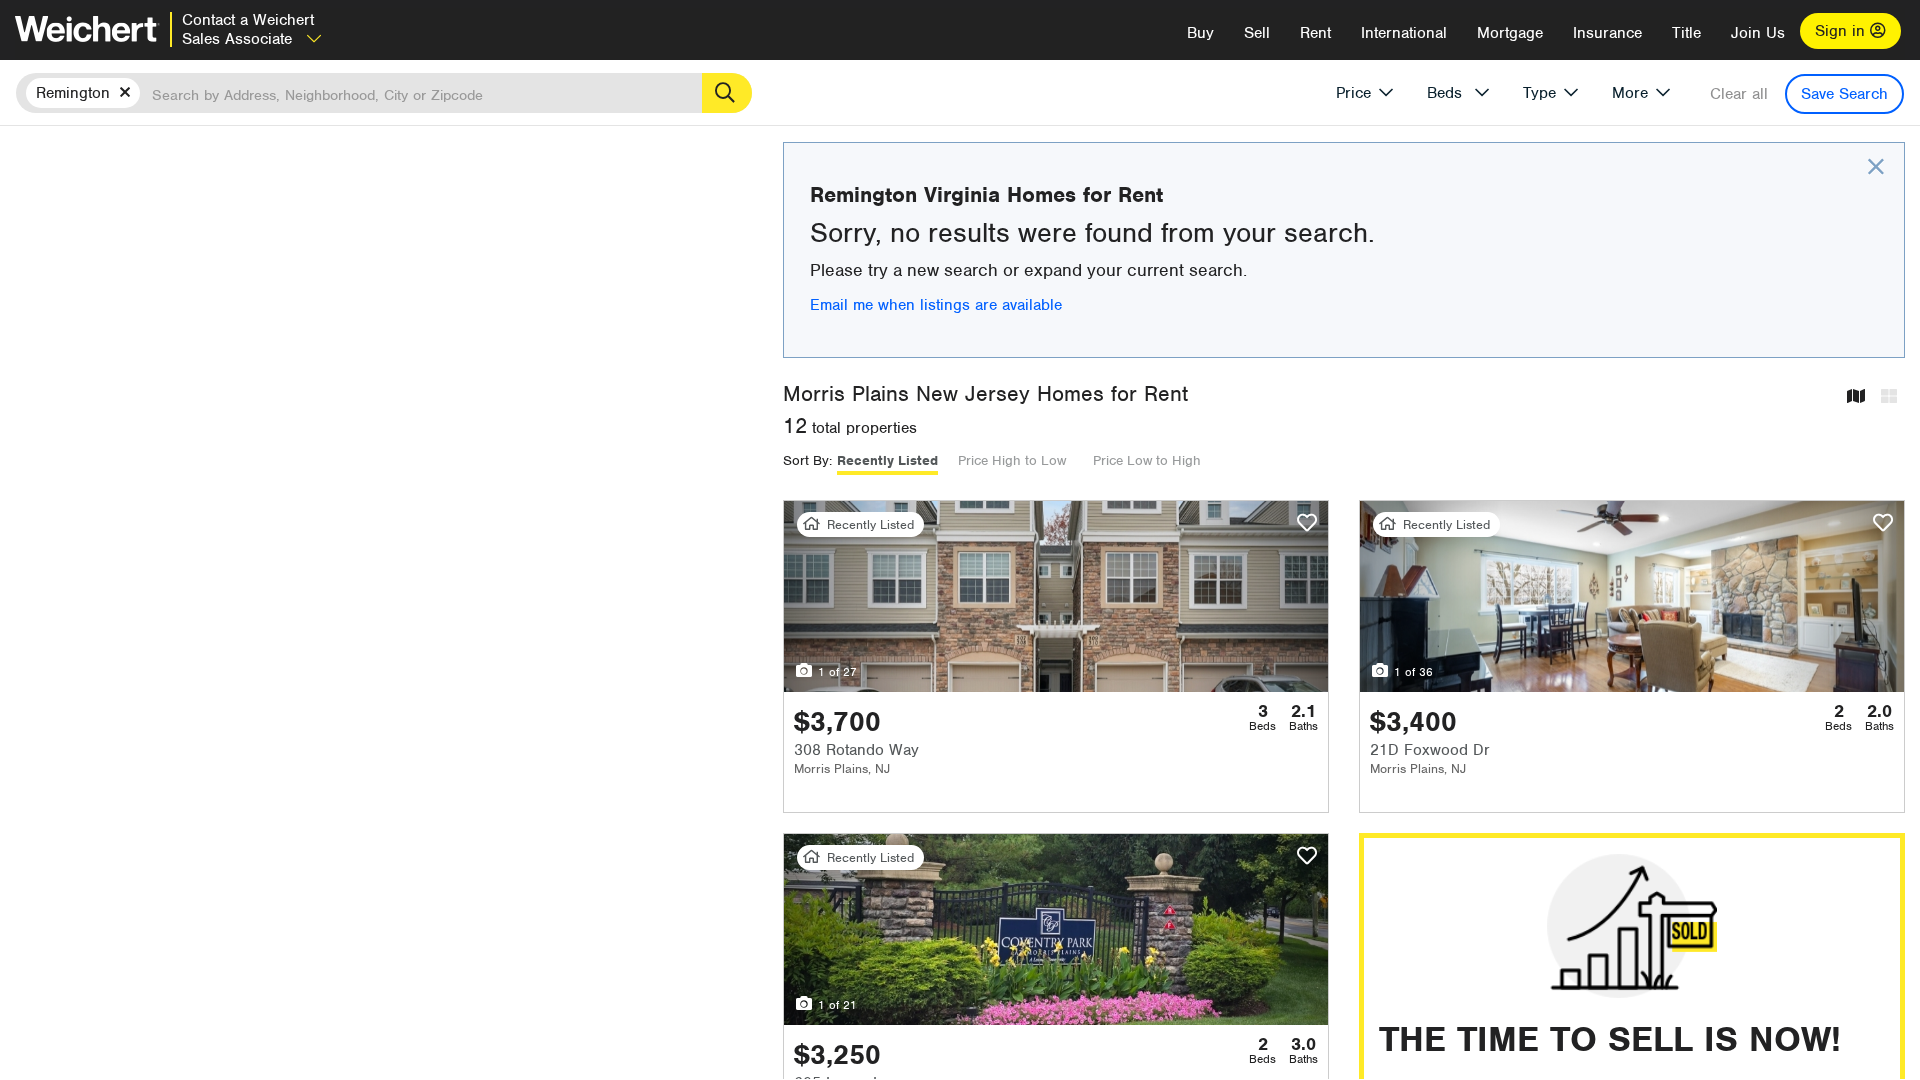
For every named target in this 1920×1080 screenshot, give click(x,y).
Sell (1257, 33)
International (1404, 33)
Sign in (1842, 31)
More (1630, 93)
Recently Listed (887, 460)
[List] (1889, 397)
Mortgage (1510, 33)
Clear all (1739, 94)
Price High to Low (1012, 460)
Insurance (1607, 33)
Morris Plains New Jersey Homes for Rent (985, 393)
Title (1686, 33)
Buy (1200, 33)
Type (1539, 93)
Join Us (1758, 33)
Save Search (1844, 94)
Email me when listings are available (936, 305)
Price (1353, 93)
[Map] (1856, 397)
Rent (1315, 33)
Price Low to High (1147, 460)
